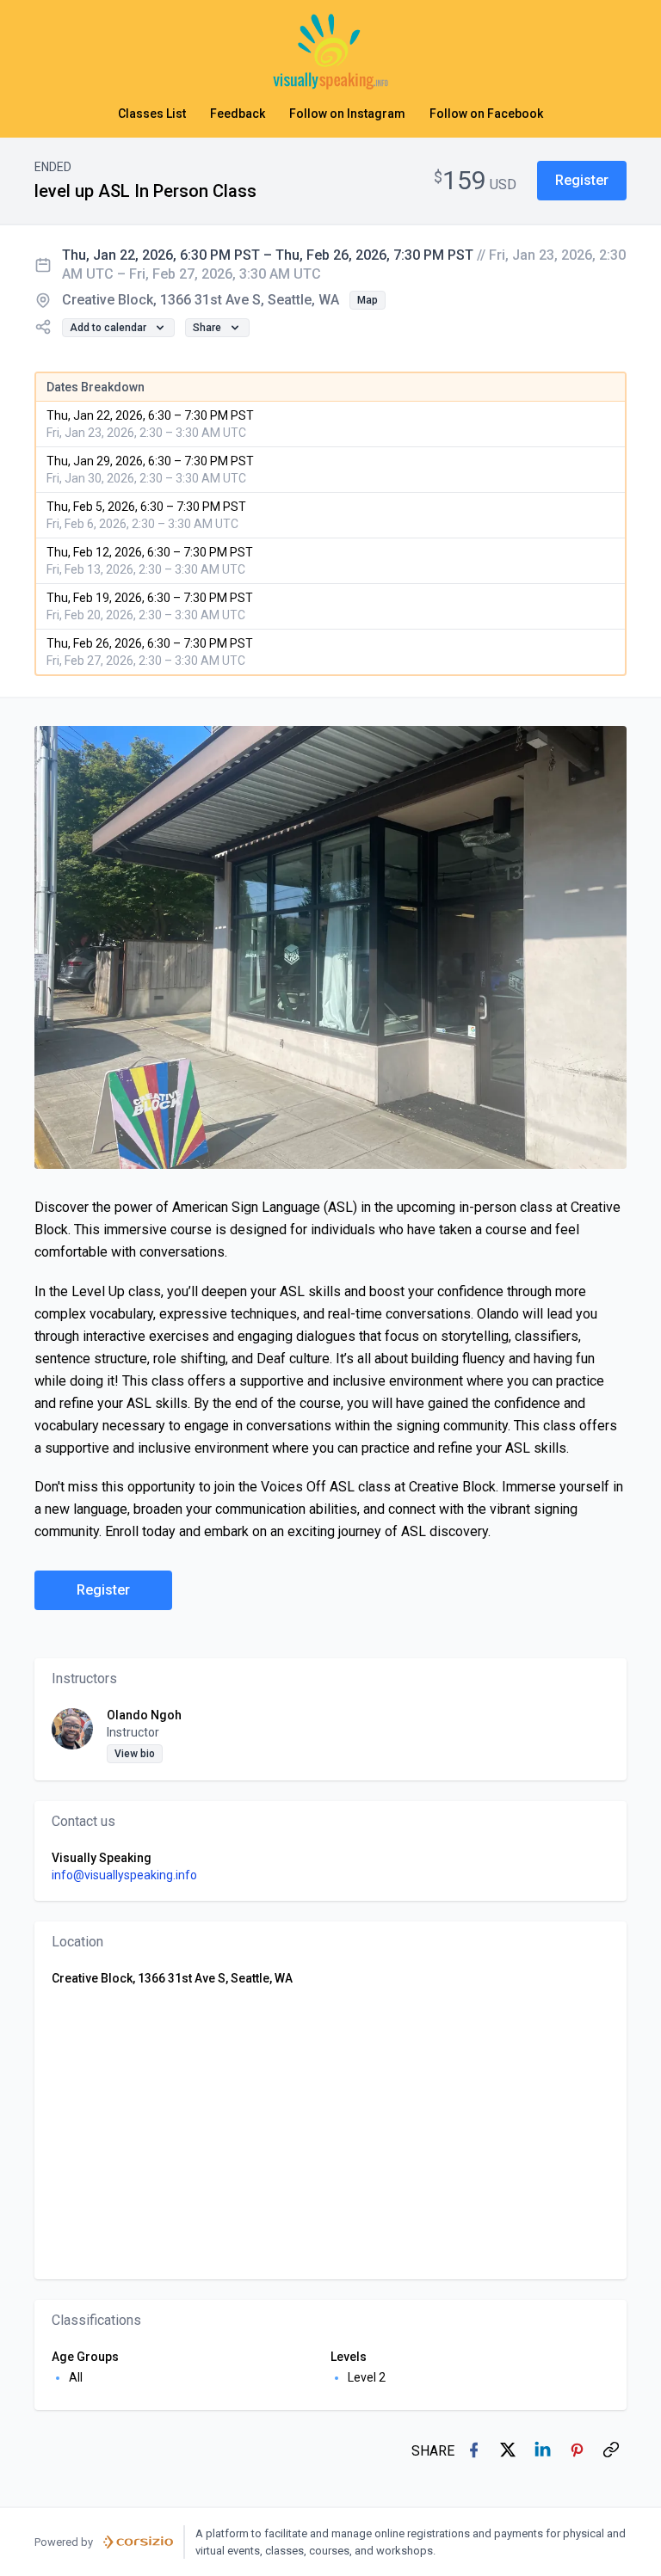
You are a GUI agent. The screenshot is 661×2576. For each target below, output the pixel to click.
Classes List (152, 114)
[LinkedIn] (544, 2451)
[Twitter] (510, 2451)
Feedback (238, 114)
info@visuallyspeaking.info (124, 1875)
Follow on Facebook (486, 114)
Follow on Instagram (347, 114)
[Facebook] (475, 2451)
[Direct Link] (613, 2451)
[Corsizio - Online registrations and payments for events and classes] (138, 2542)
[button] (582, 181)
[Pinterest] (578, 2451)
